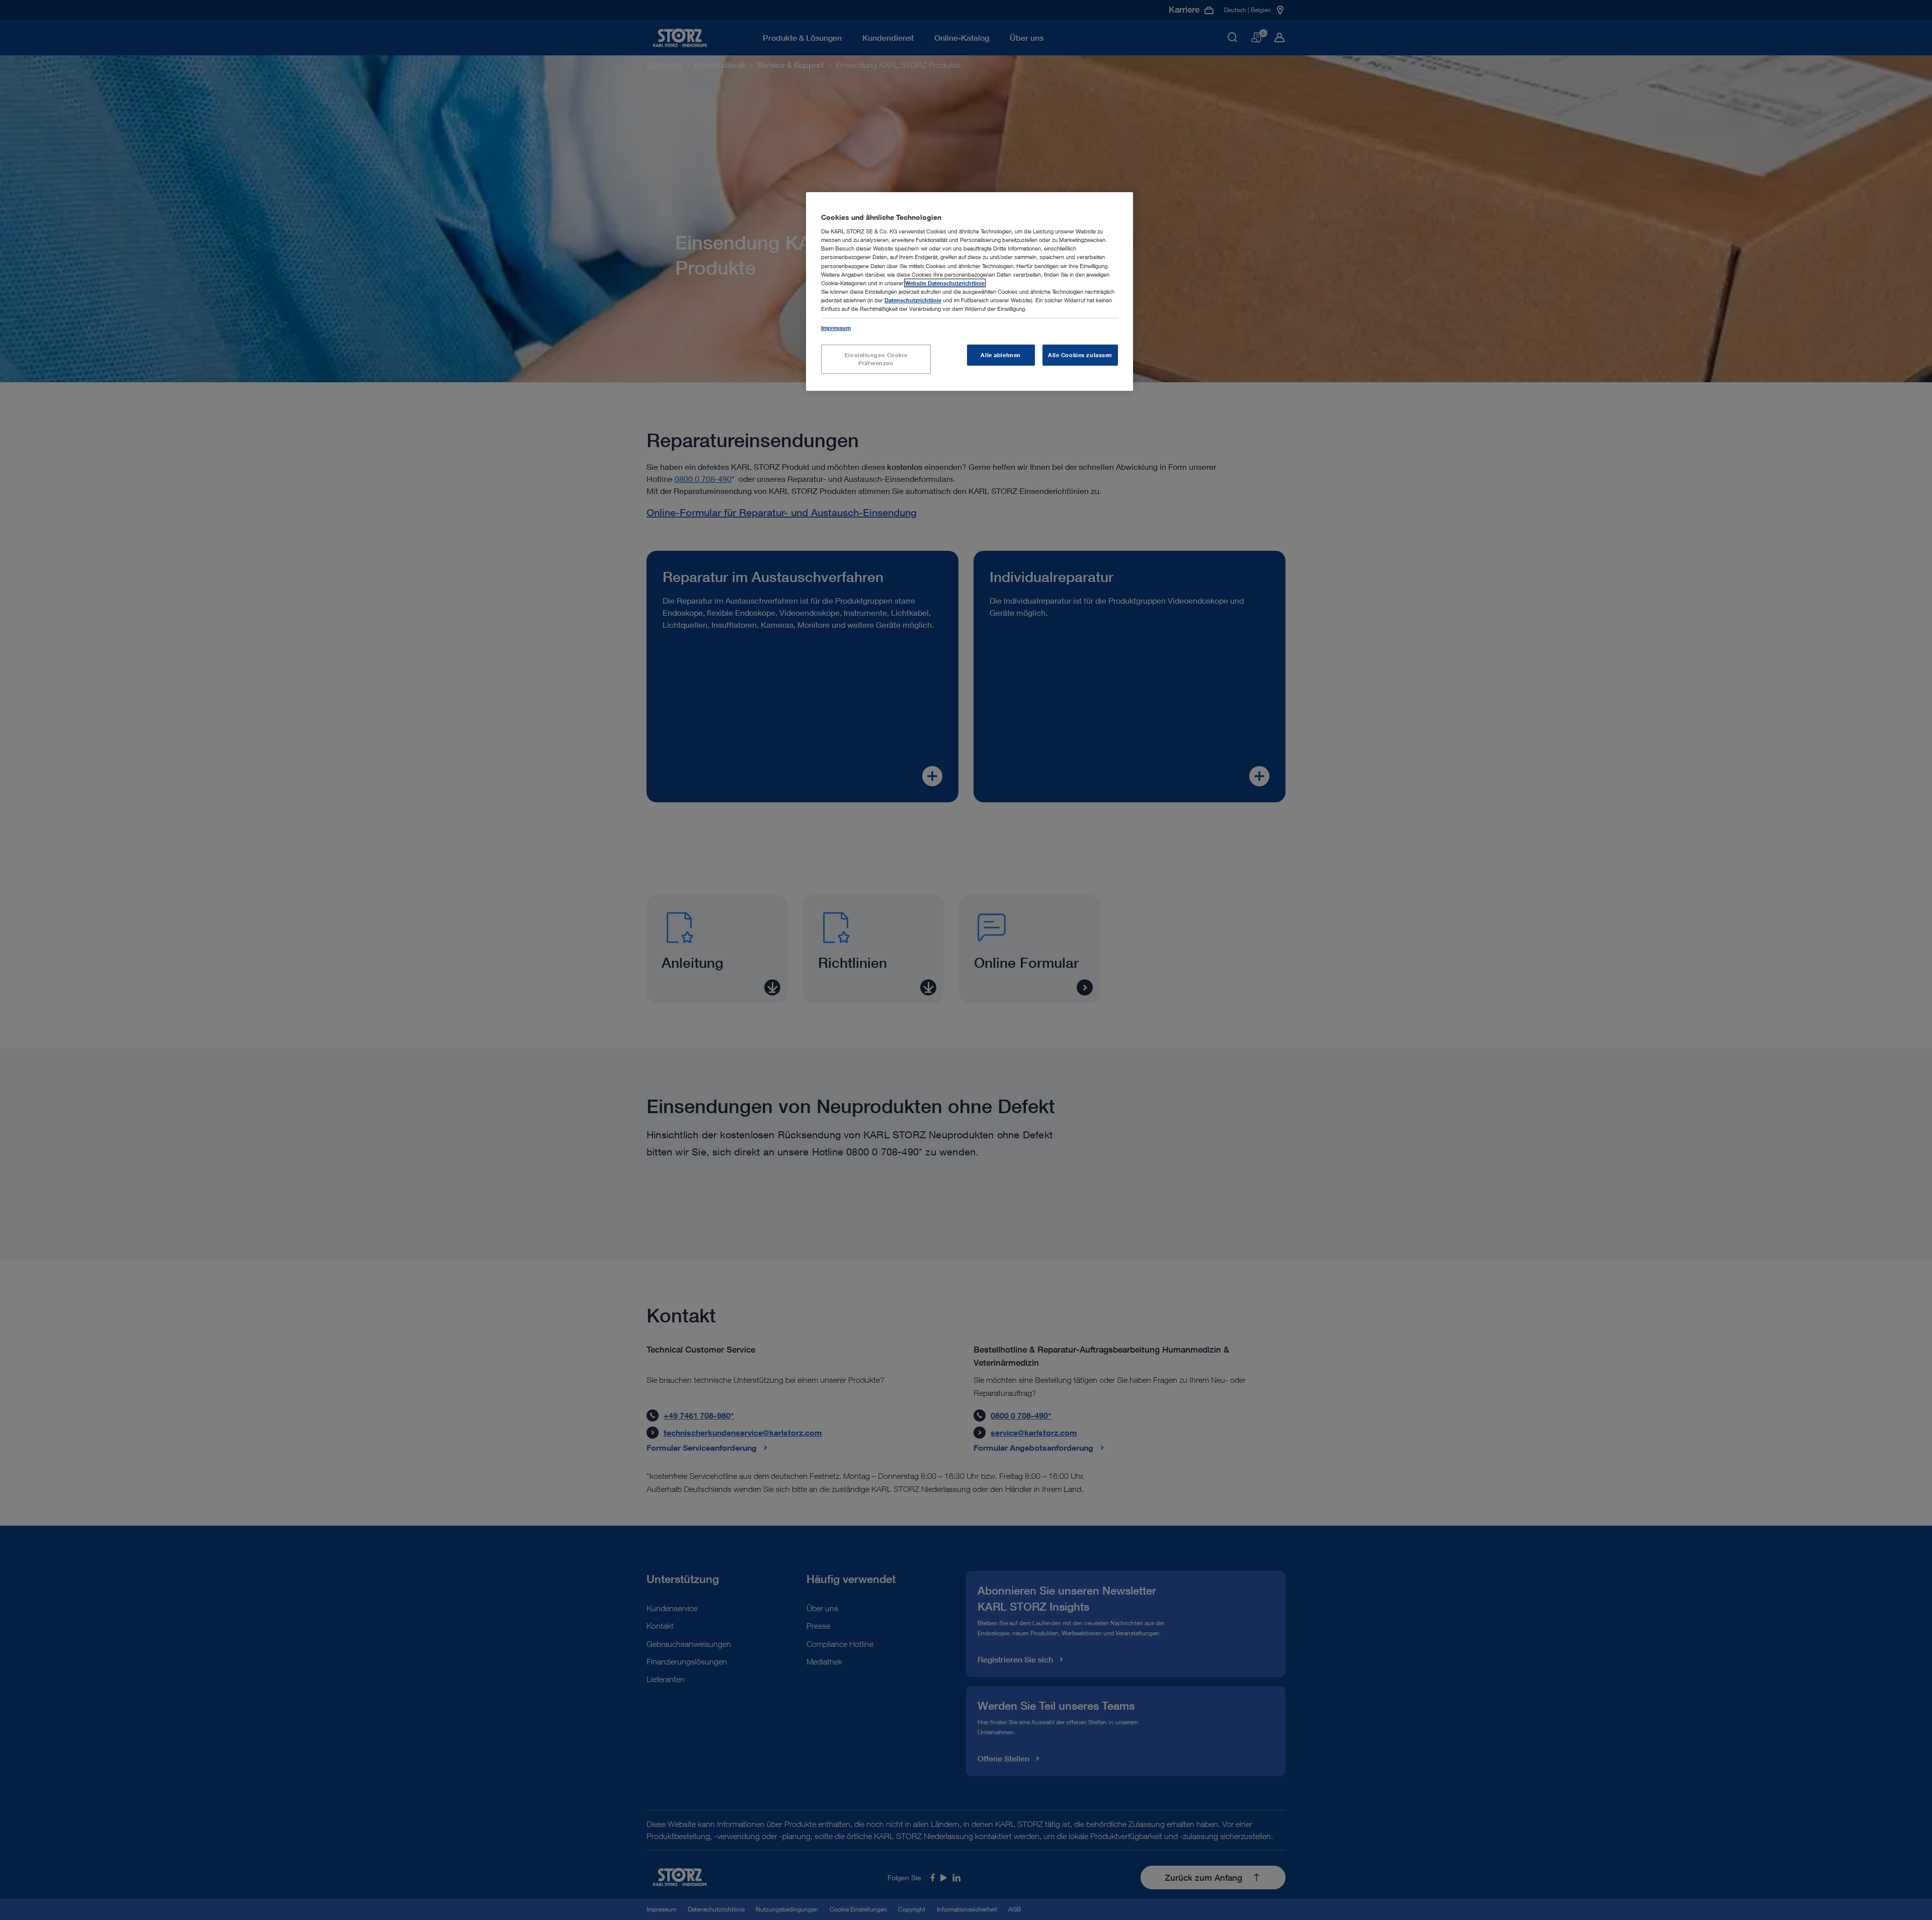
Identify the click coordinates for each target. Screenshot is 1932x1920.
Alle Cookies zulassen (1080, 355)
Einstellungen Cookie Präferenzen (876, 359)
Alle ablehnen (1000, 355)
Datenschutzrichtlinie (913, 300)
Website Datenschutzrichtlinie (945, 283)
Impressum (836, 328)
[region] (970, 291)
